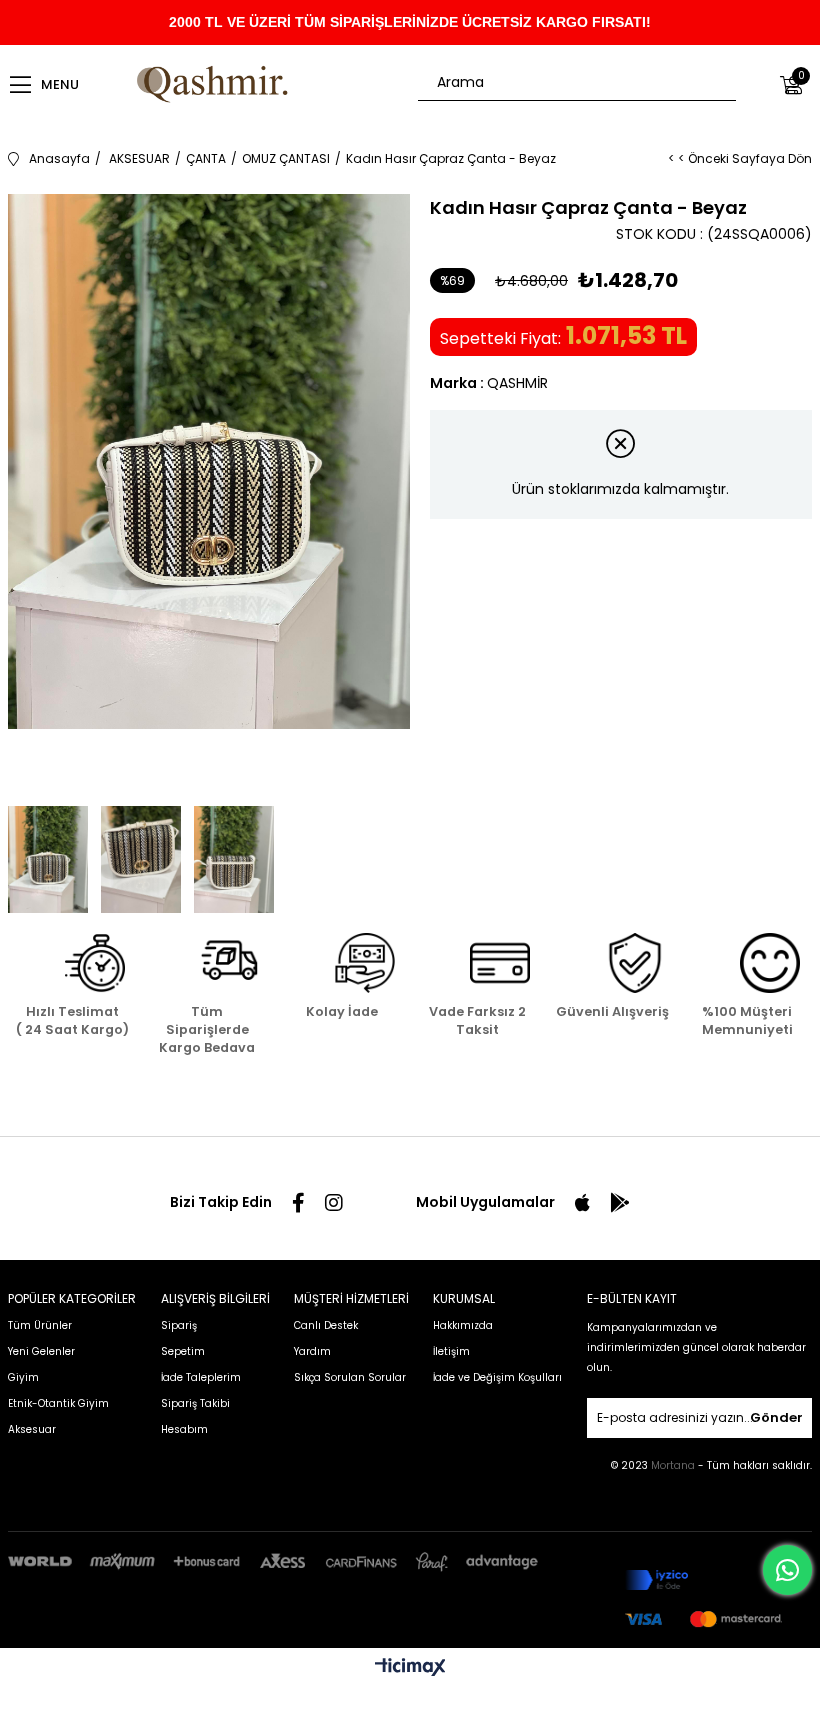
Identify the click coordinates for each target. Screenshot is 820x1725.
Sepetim (183, 1351)
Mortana (674, 1465)
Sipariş (179, 1325)
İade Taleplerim (201, 1377)
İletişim (451, 1351)
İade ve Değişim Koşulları (497, 1377)
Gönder (776, 1417)
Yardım (312, 1351)
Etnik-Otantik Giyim (58, 1403)
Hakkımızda (463, 1325)
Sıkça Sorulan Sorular (350, 1377)
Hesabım (184, 1429)
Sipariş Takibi (195, 1403)
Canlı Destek (326, 1325)
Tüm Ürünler (40, 1325)
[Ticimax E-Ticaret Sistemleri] (410, 1668)
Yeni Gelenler (41, 1351)
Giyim (23, 1377)
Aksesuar (32, 1429)
